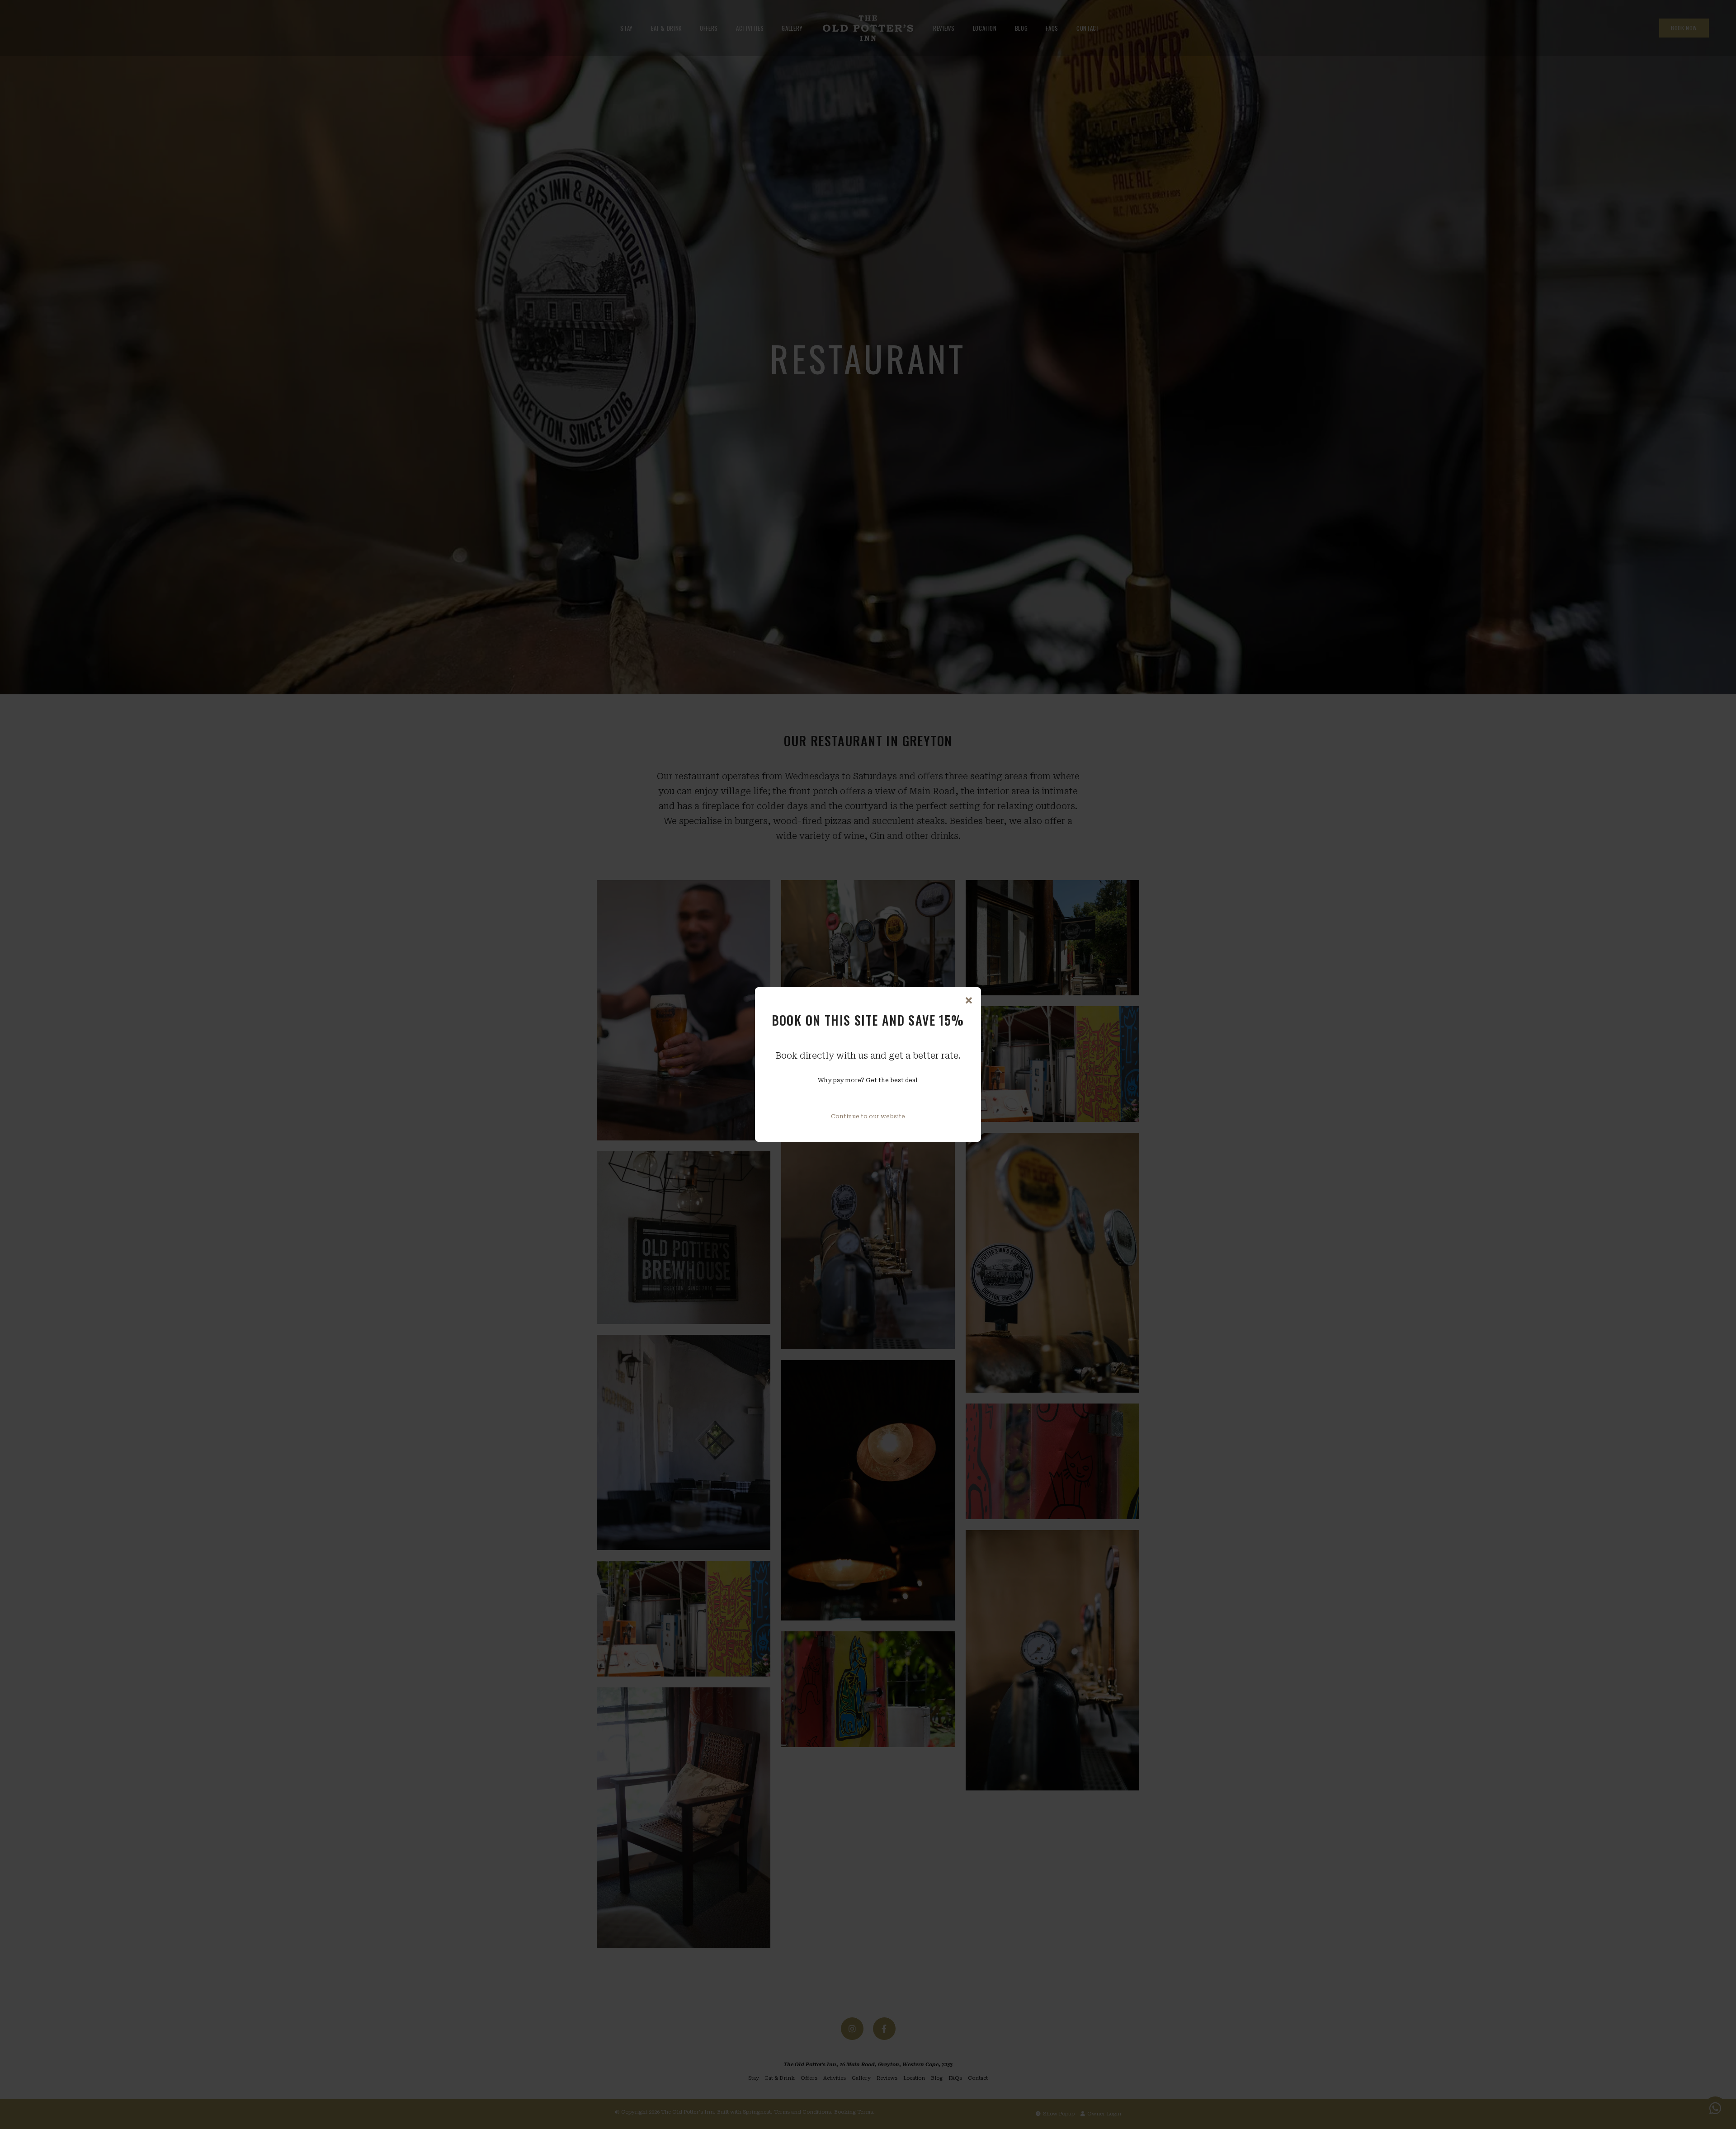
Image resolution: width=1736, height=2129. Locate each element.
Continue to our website (868, 1116)
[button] (969, 1001)
